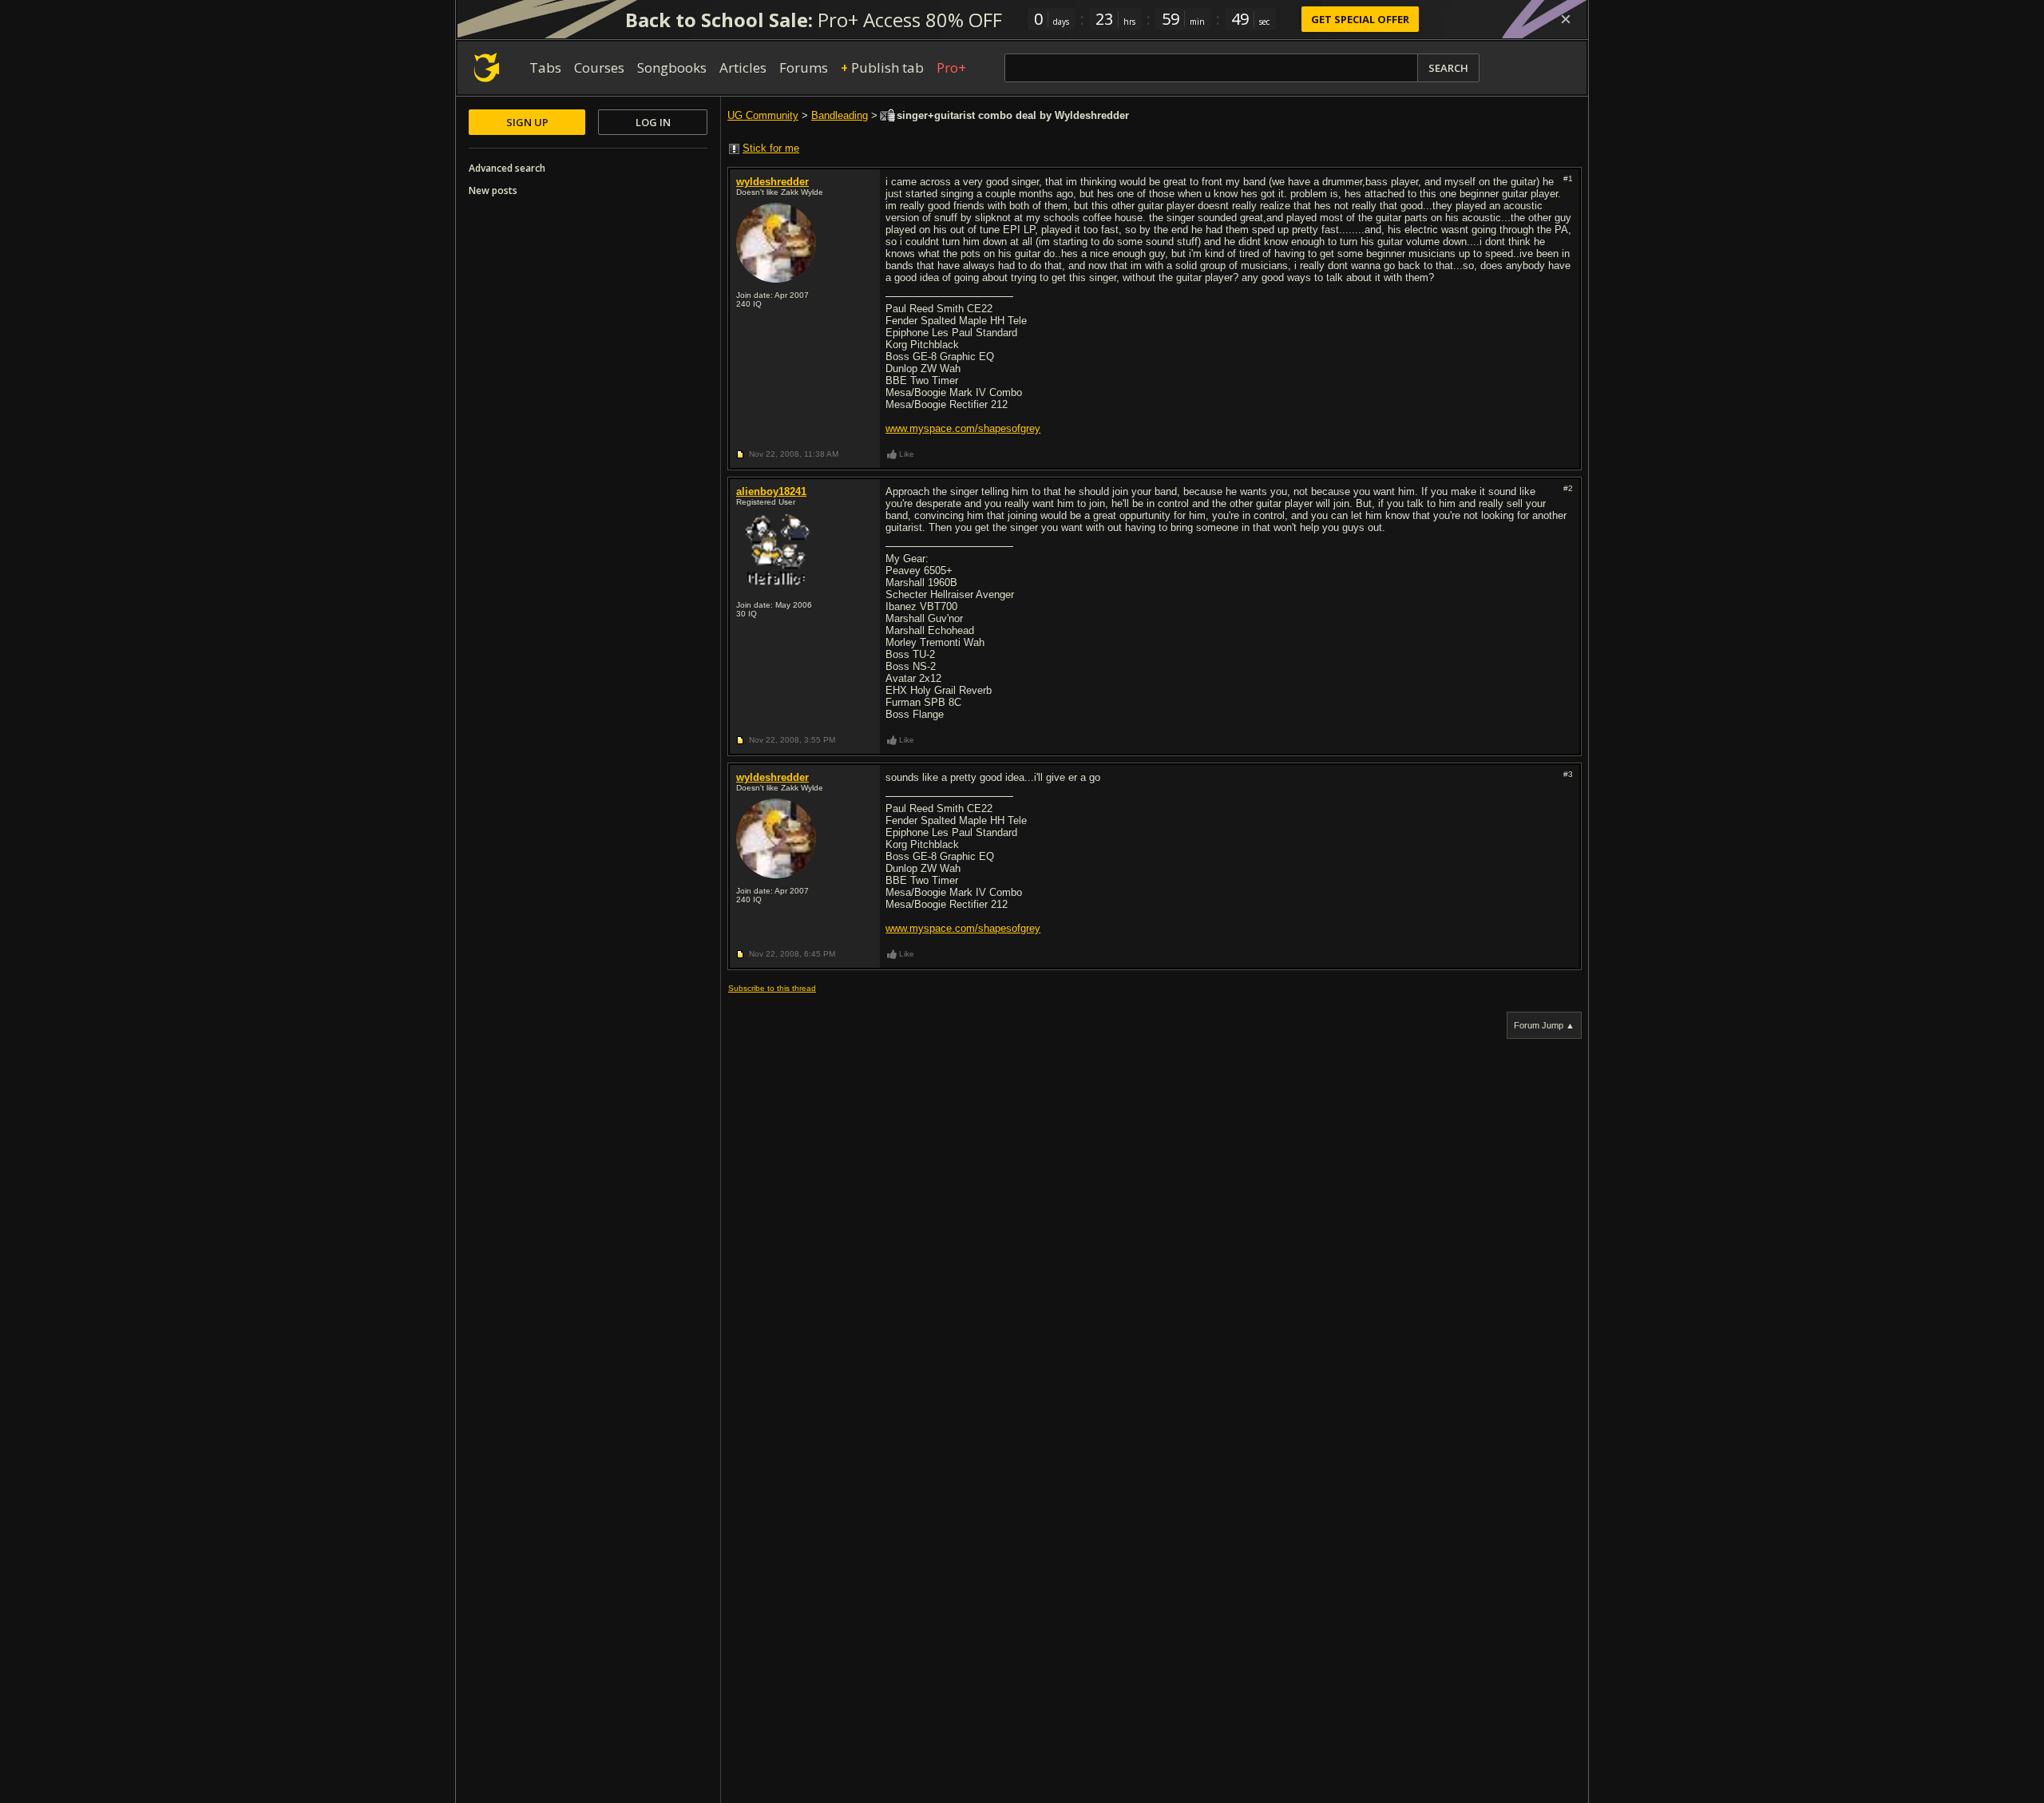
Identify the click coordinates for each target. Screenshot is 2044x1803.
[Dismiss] (1566, 19)
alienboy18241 (771, 491)
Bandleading (840, 115)
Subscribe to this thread (772, 988)
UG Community (763, 115)
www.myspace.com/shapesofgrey (963, 428)
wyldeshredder (772, 182)
